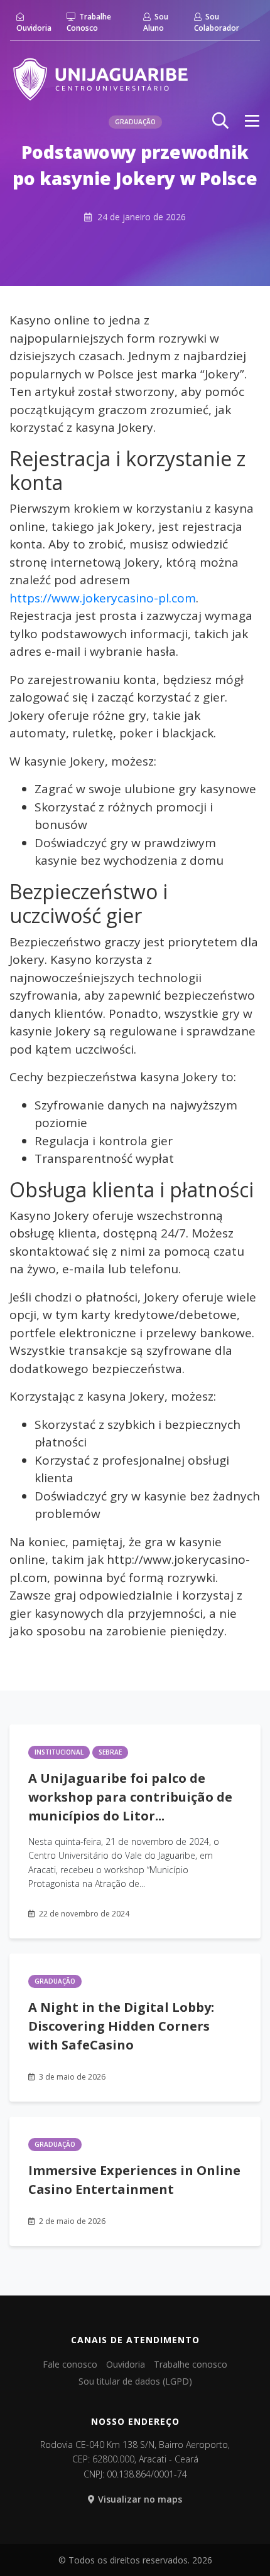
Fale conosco (70, 2364)
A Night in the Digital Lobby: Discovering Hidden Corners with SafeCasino (121, 2026)
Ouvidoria (34, 28)
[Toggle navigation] (252, 120)
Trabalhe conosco (191, 2364)
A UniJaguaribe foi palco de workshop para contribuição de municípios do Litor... (130, 1797)
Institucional (59, 1752)
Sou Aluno (156, 22)
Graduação (55, 1981)
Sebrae (110, 1752)
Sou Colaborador (217, 22)
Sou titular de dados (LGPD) (135, 2381)
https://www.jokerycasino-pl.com (103, 598)
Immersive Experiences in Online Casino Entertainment (134, 2180)
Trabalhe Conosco (89, 22)
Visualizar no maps (140, 2499)
